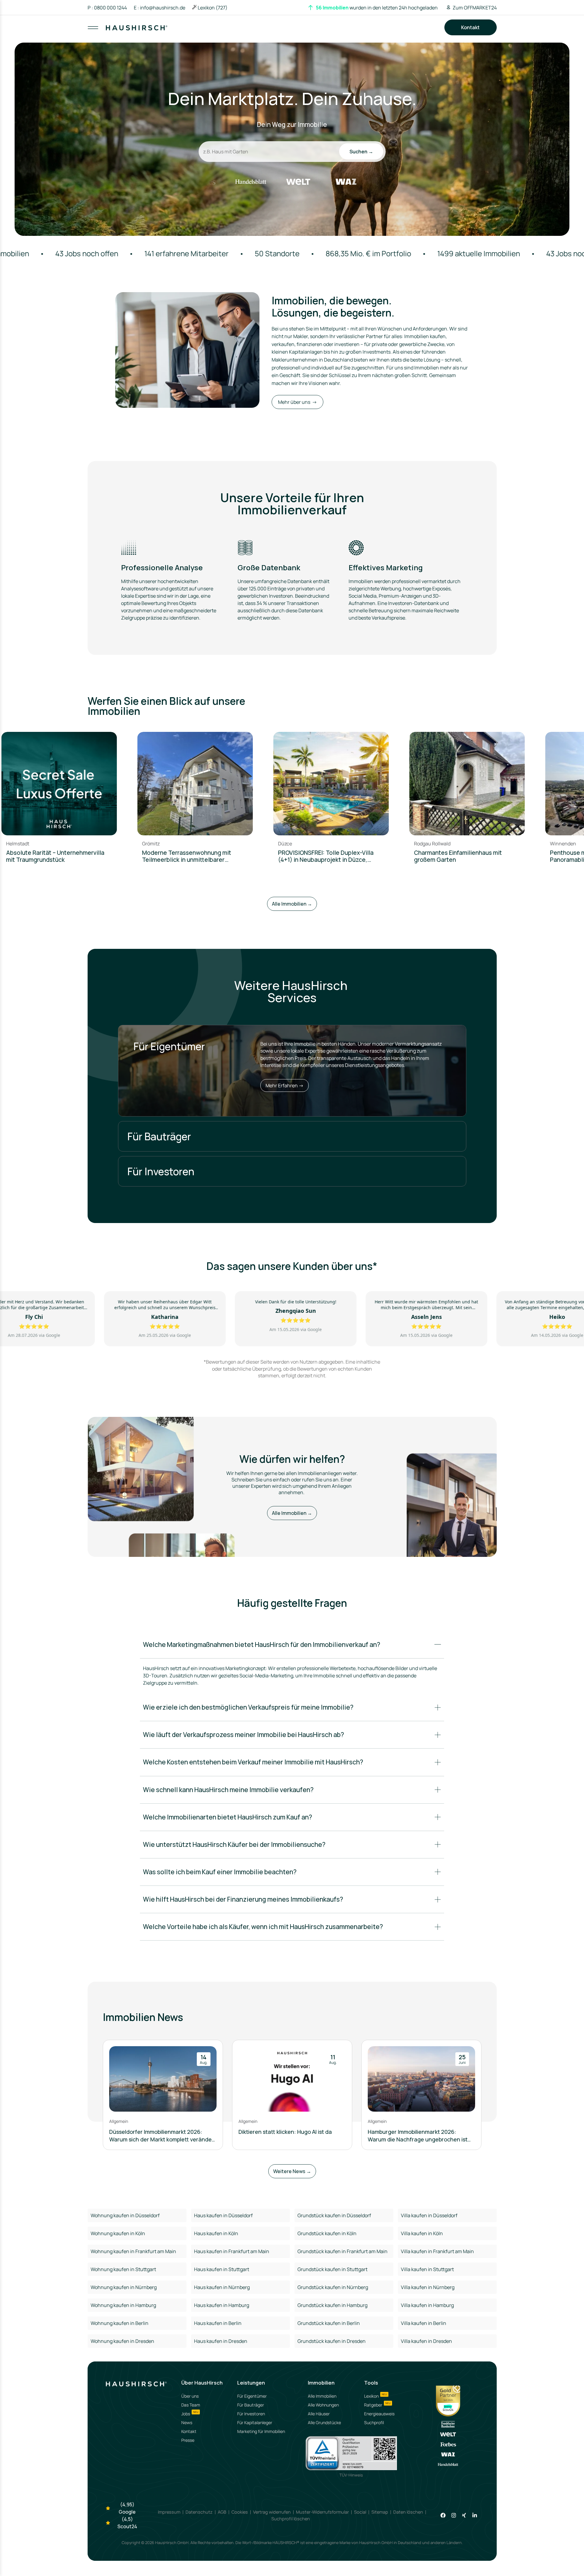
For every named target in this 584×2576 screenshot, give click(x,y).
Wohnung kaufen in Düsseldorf (125, 2215)
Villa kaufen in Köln (422, 2233)
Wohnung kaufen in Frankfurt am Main (133, 2251)
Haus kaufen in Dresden (221, 2341)
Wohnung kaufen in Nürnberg (124, 2287)
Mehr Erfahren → (285, 1085)
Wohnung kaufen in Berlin (120, 2323)
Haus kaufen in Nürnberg (222, 2287)
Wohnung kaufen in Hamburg (123, 2305)
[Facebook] (443, 2515)
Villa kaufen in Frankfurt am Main (437, 2251)
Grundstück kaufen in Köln (327, 2233)
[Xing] (464, 2515)
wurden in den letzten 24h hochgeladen (377, 8)
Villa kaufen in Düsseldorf (429, 2215)
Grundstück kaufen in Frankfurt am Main (342, 2251)
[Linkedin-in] (475, 2515)
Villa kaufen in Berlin (424, 2323)
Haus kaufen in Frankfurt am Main (232, 2251)
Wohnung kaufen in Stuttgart (123, 2269)
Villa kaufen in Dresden (426, 2341)
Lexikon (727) (213, 8)
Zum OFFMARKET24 (475, 8)
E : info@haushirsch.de (160, 8)
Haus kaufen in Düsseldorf (223, 2215)
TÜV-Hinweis (351, 2475)
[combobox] (293, 33)
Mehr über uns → (297, 402)
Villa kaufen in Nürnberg (428, 2287)
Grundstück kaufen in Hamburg (332, 2305)
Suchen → (361, 152)
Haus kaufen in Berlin (218, 2323)
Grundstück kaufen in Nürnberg (333, 2287)
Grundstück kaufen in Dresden (332, 2341)
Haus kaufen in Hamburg (222, 2305)
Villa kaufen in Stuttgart (427, 2269)
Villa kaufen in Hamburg (427, 2305)
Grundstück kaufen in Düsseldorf (334, 2215)
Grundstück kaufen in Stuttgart (332, 2269)
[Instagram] (454, 2515)
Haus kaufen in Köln (216, 2233)
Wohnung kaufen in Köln (118, 2233)
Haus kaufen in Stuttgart (222, 2269)
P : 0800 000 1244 (107, 8)
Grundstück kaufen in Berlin (329, 2323)
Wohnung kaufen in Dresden (122, 2341)
